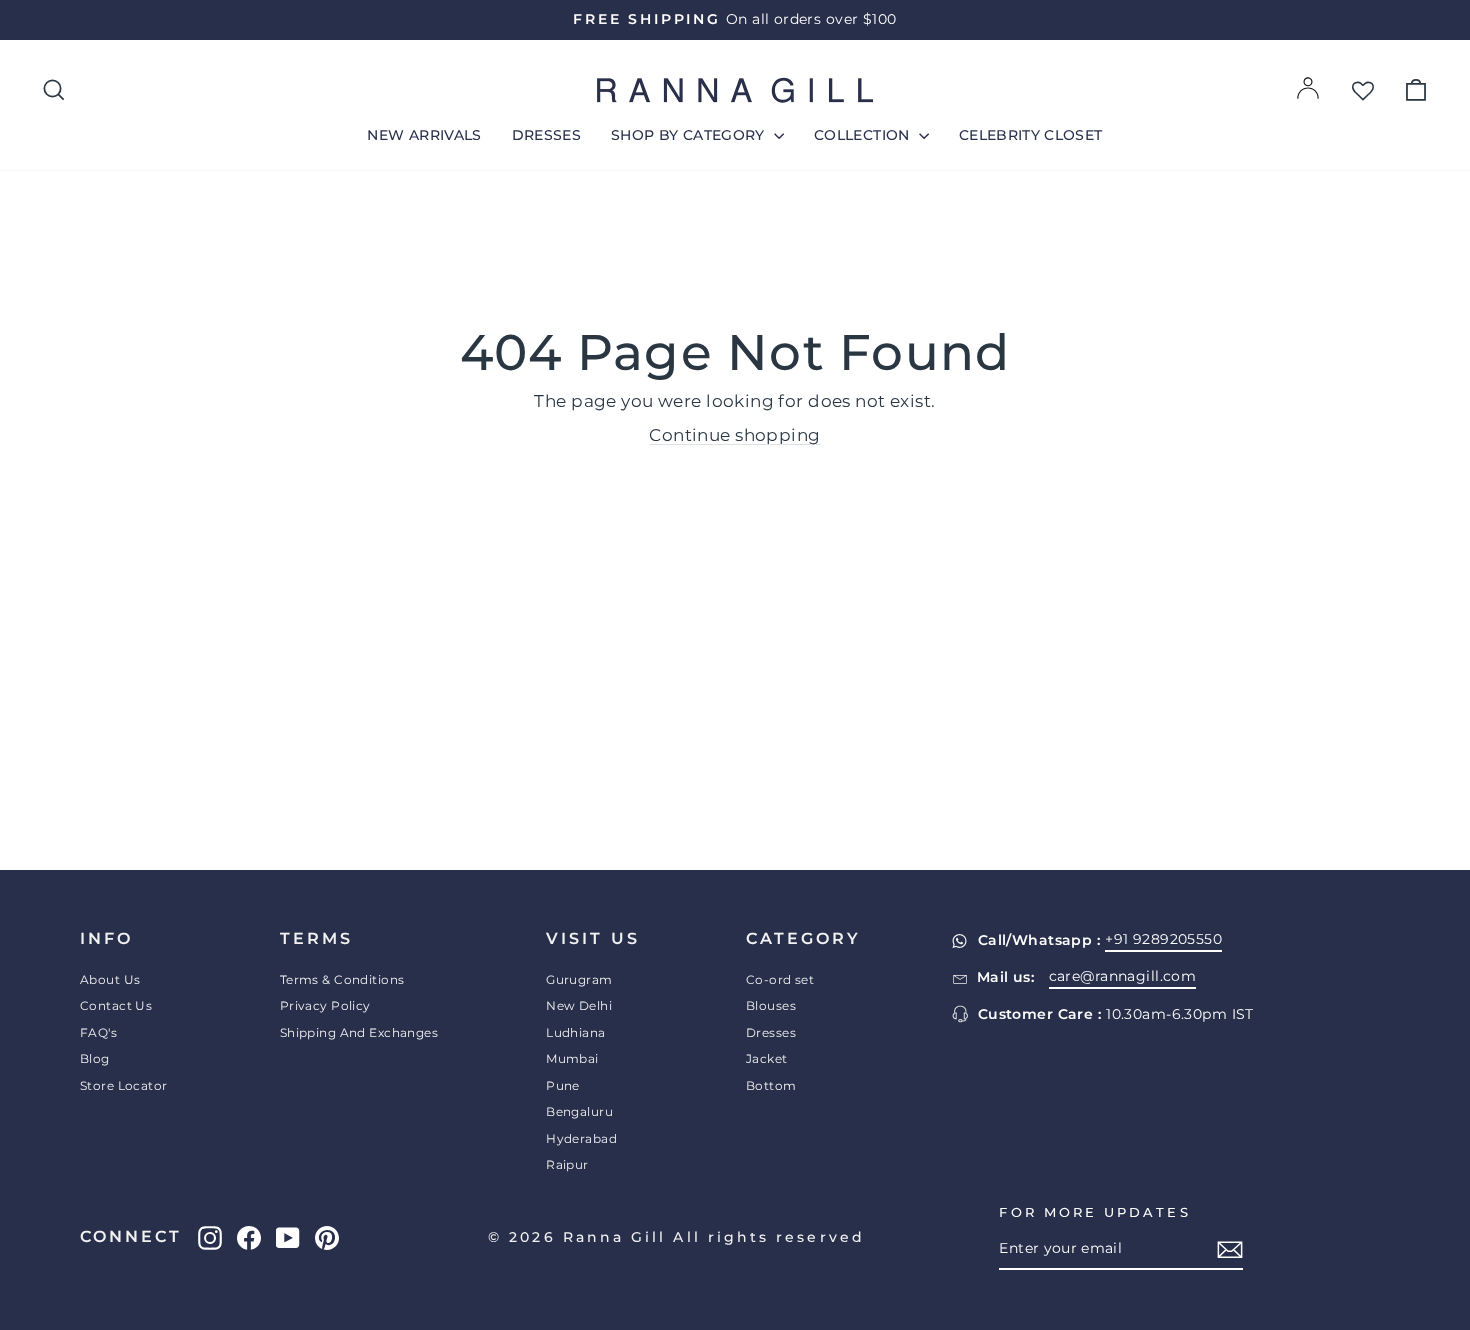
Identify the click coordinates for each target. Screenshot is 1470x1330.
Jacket (767, 1058)
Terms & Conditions (342, 979)
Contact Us (116, 1005)
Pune (563, 1085)
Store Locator (124, 1085)
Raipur (567, 1164)
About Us (110, 979)
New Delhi (579, 1005)
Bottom (771, 1085)
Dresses (546, 135)
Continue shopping (734, 435)
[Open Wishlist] (1363, 90)
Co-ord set (780, 979)
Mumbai (572, 1058)
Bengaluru (579, 1111)
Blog (95, 1058)
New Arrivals (424, 135)
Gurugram (579, 979)
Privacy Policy (325, 1005)
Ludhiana (575, 1032)
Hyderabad (581, 1138)
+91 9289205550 (1163, 939)
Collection (864, 135)
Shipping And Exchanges (359, 1032)
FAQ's (98, 1032)
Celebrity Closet (1031, 135)
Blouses (771, 1005)
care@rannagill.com (1123, 976)
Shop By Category (690, 135)
